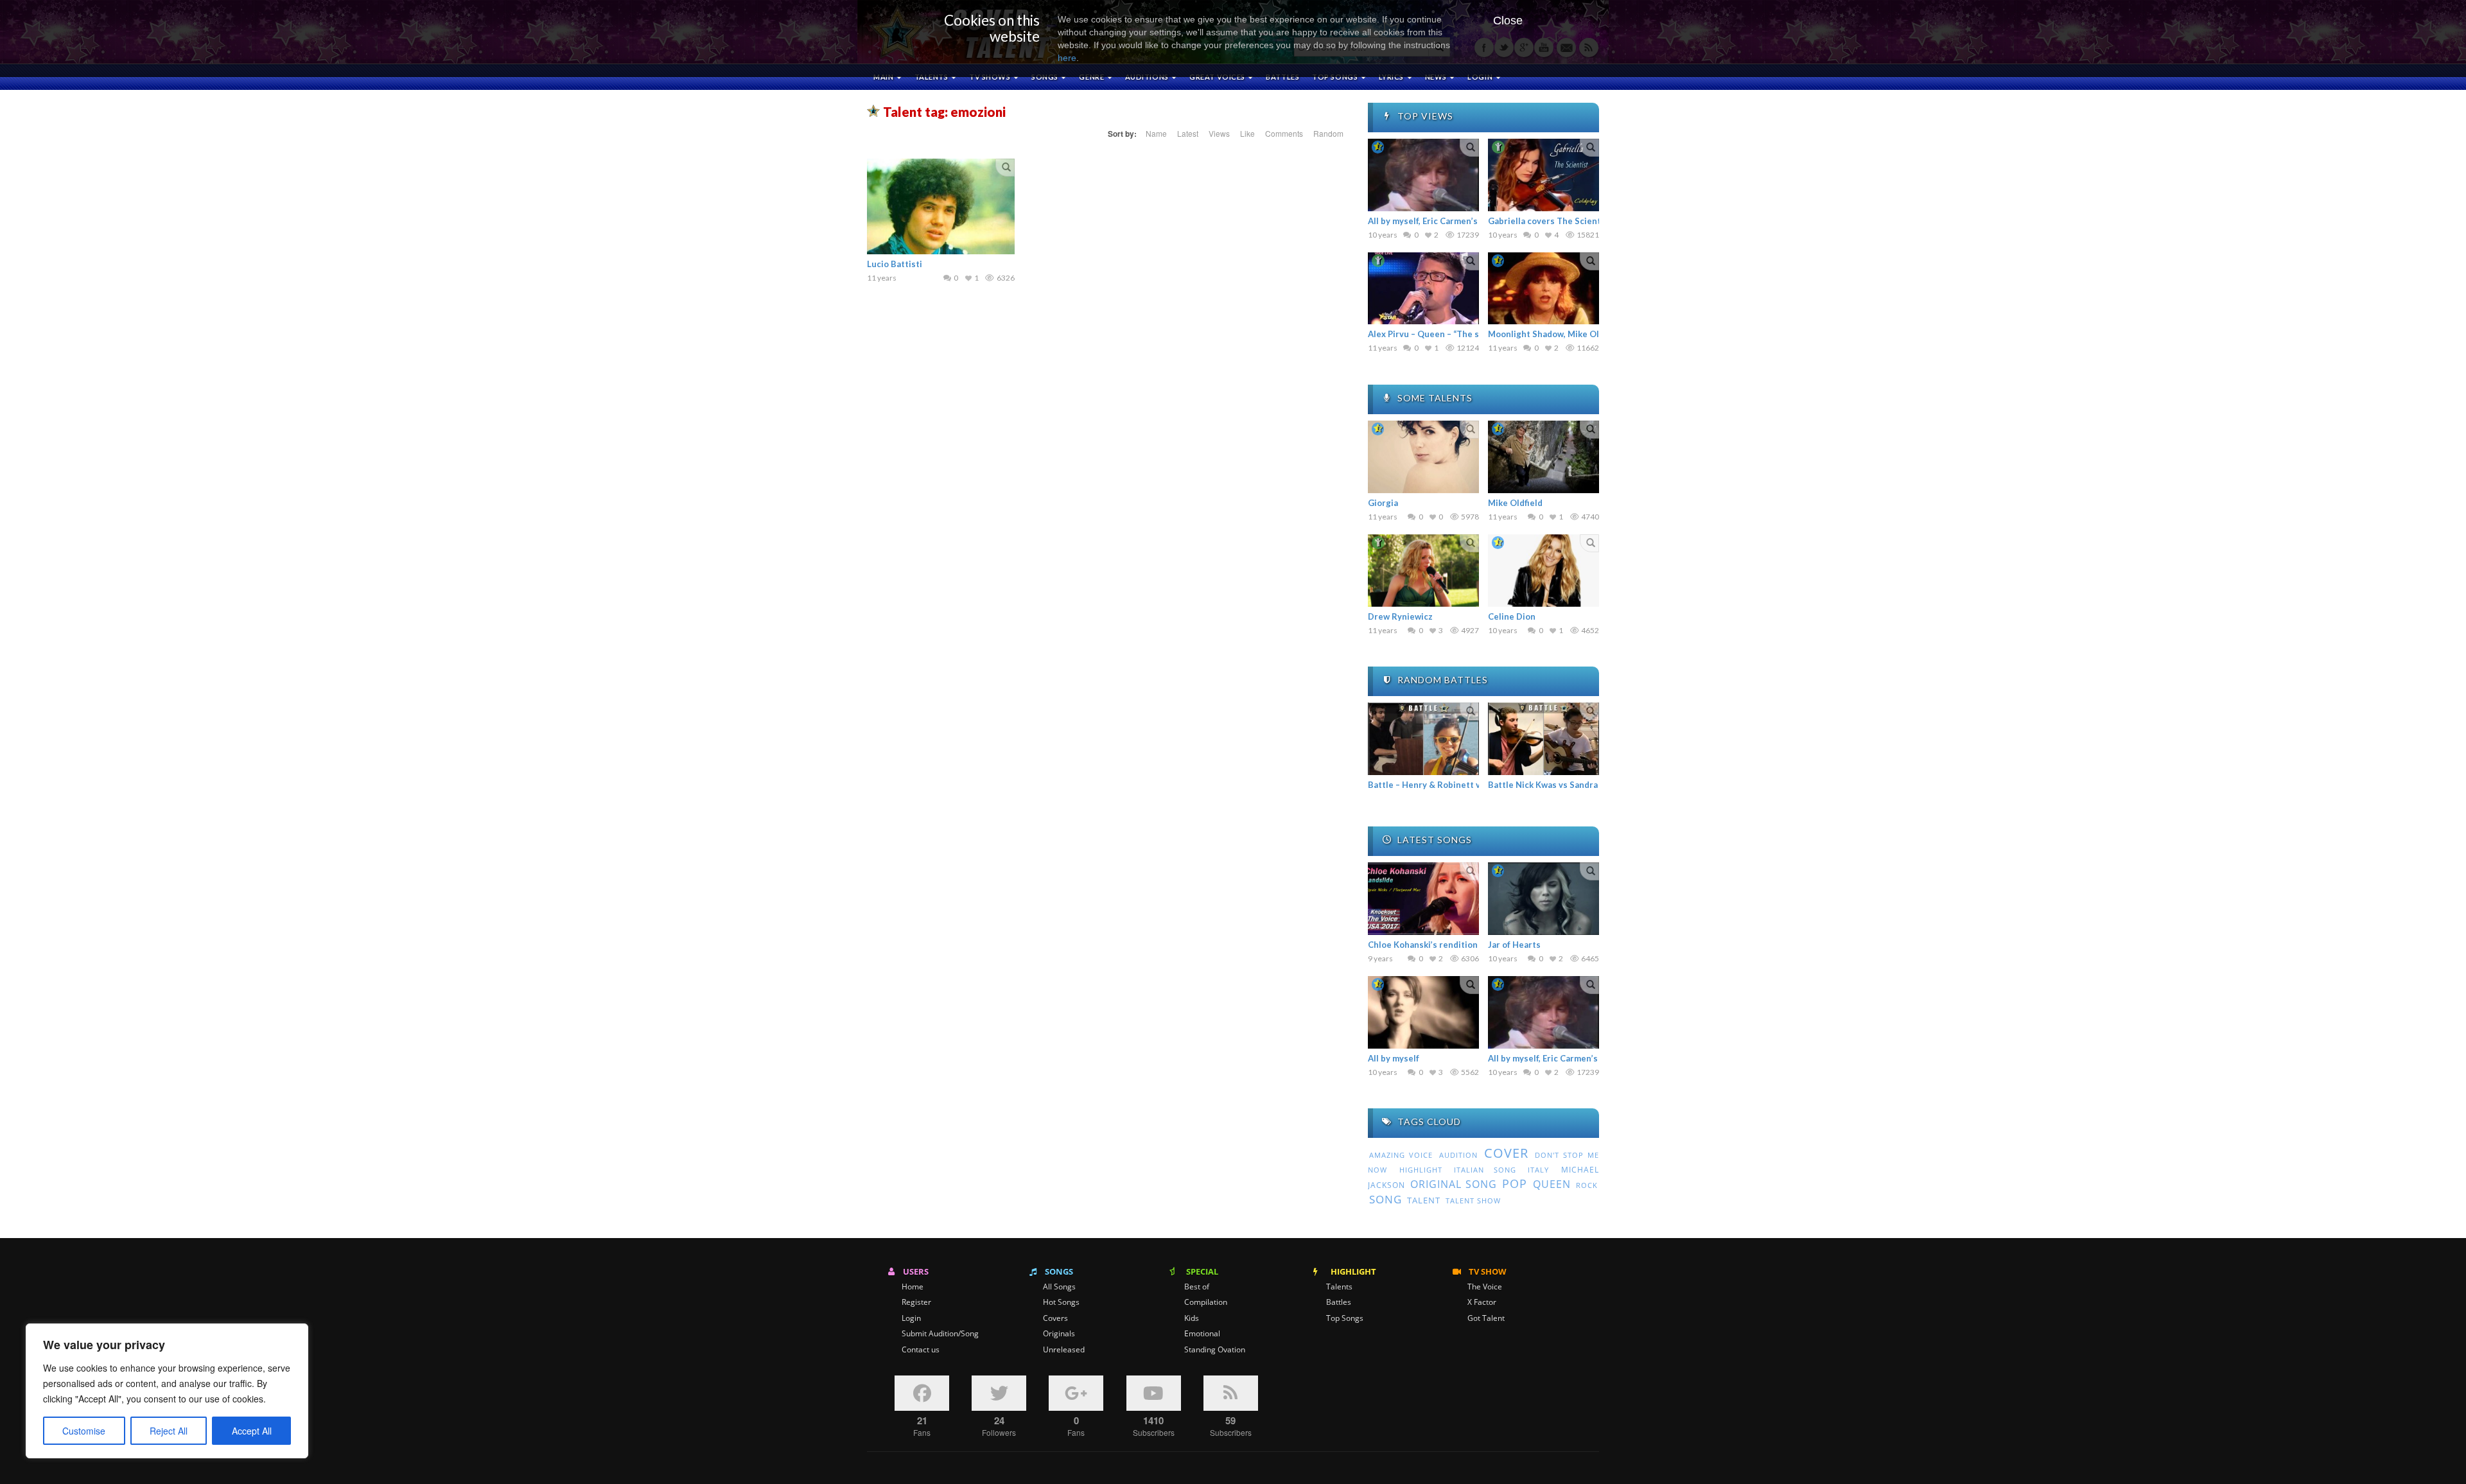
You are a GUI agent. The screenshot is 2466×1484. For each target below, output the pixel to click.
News (1437, 77)
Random (1328, 133)
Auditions (1148, 77)
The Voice (1485, 1287)
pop (1515, 1183)
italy (1538, 1170)
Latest (1188, 133)
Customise (84, 1431)
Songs (1045, 77)
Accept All (252, 1431)
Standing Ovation (1215, 1350)
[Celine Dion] (1543, 571)
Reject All (169, 1431)
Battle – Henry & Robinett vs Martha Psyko (1455, 785)
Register (916, 1302)
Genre (1092, 77)
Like (1247, 133)
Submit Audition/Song (940, 1334)
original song (1453, 1184)
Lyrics (1392, 77)
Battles (1282, 77)
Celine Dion (1512, 616)
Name (1156, 133)
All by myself (1394, 1058)
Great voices (1218, 77)
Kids (1192, 1318)
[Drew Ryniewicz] (1423, 571)
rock (1587, 1185)
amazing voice (1401, 1155)
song (1386, 1199)
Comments (1284, 133)
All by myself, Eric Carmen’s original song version (1467, 221)
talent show (1473, 1201)
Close (1508, 21)
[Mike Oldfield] (1543, 457)
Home (913, 1287)
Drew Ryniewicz (1400, 616)
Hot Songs (1061, 1302)
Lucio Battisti (895, 264)
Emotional (1202, 1334)
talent (1424, 1200)
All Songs (1059, 1287)
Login (911, 1318)
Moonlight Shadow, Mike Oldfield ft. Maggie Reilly (1589, 334)
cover (1506, 1153)
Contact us (921, 1350)
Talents (932, 77)
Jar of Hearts (1514, 945)
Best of (1197, 1287)
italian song (1485, 1170)
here (1067, 58)
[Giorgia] (1423, 457)
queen (1552, 1184)
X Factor (1482, 1302)
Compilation (1206, 1302)
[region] (167, 1391)
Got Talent (1486, 1318)
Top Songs (1345, 1318)
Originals (1059, 1334)
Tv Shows (991, 77)
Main (884, 77)
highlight (1421, 1170)
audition (1458, 1155)
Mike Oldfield (1515, 503)
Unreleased (1064, 1350)
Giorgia (1383, 503)
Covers (1055, 1318)
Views (1219, 133)
